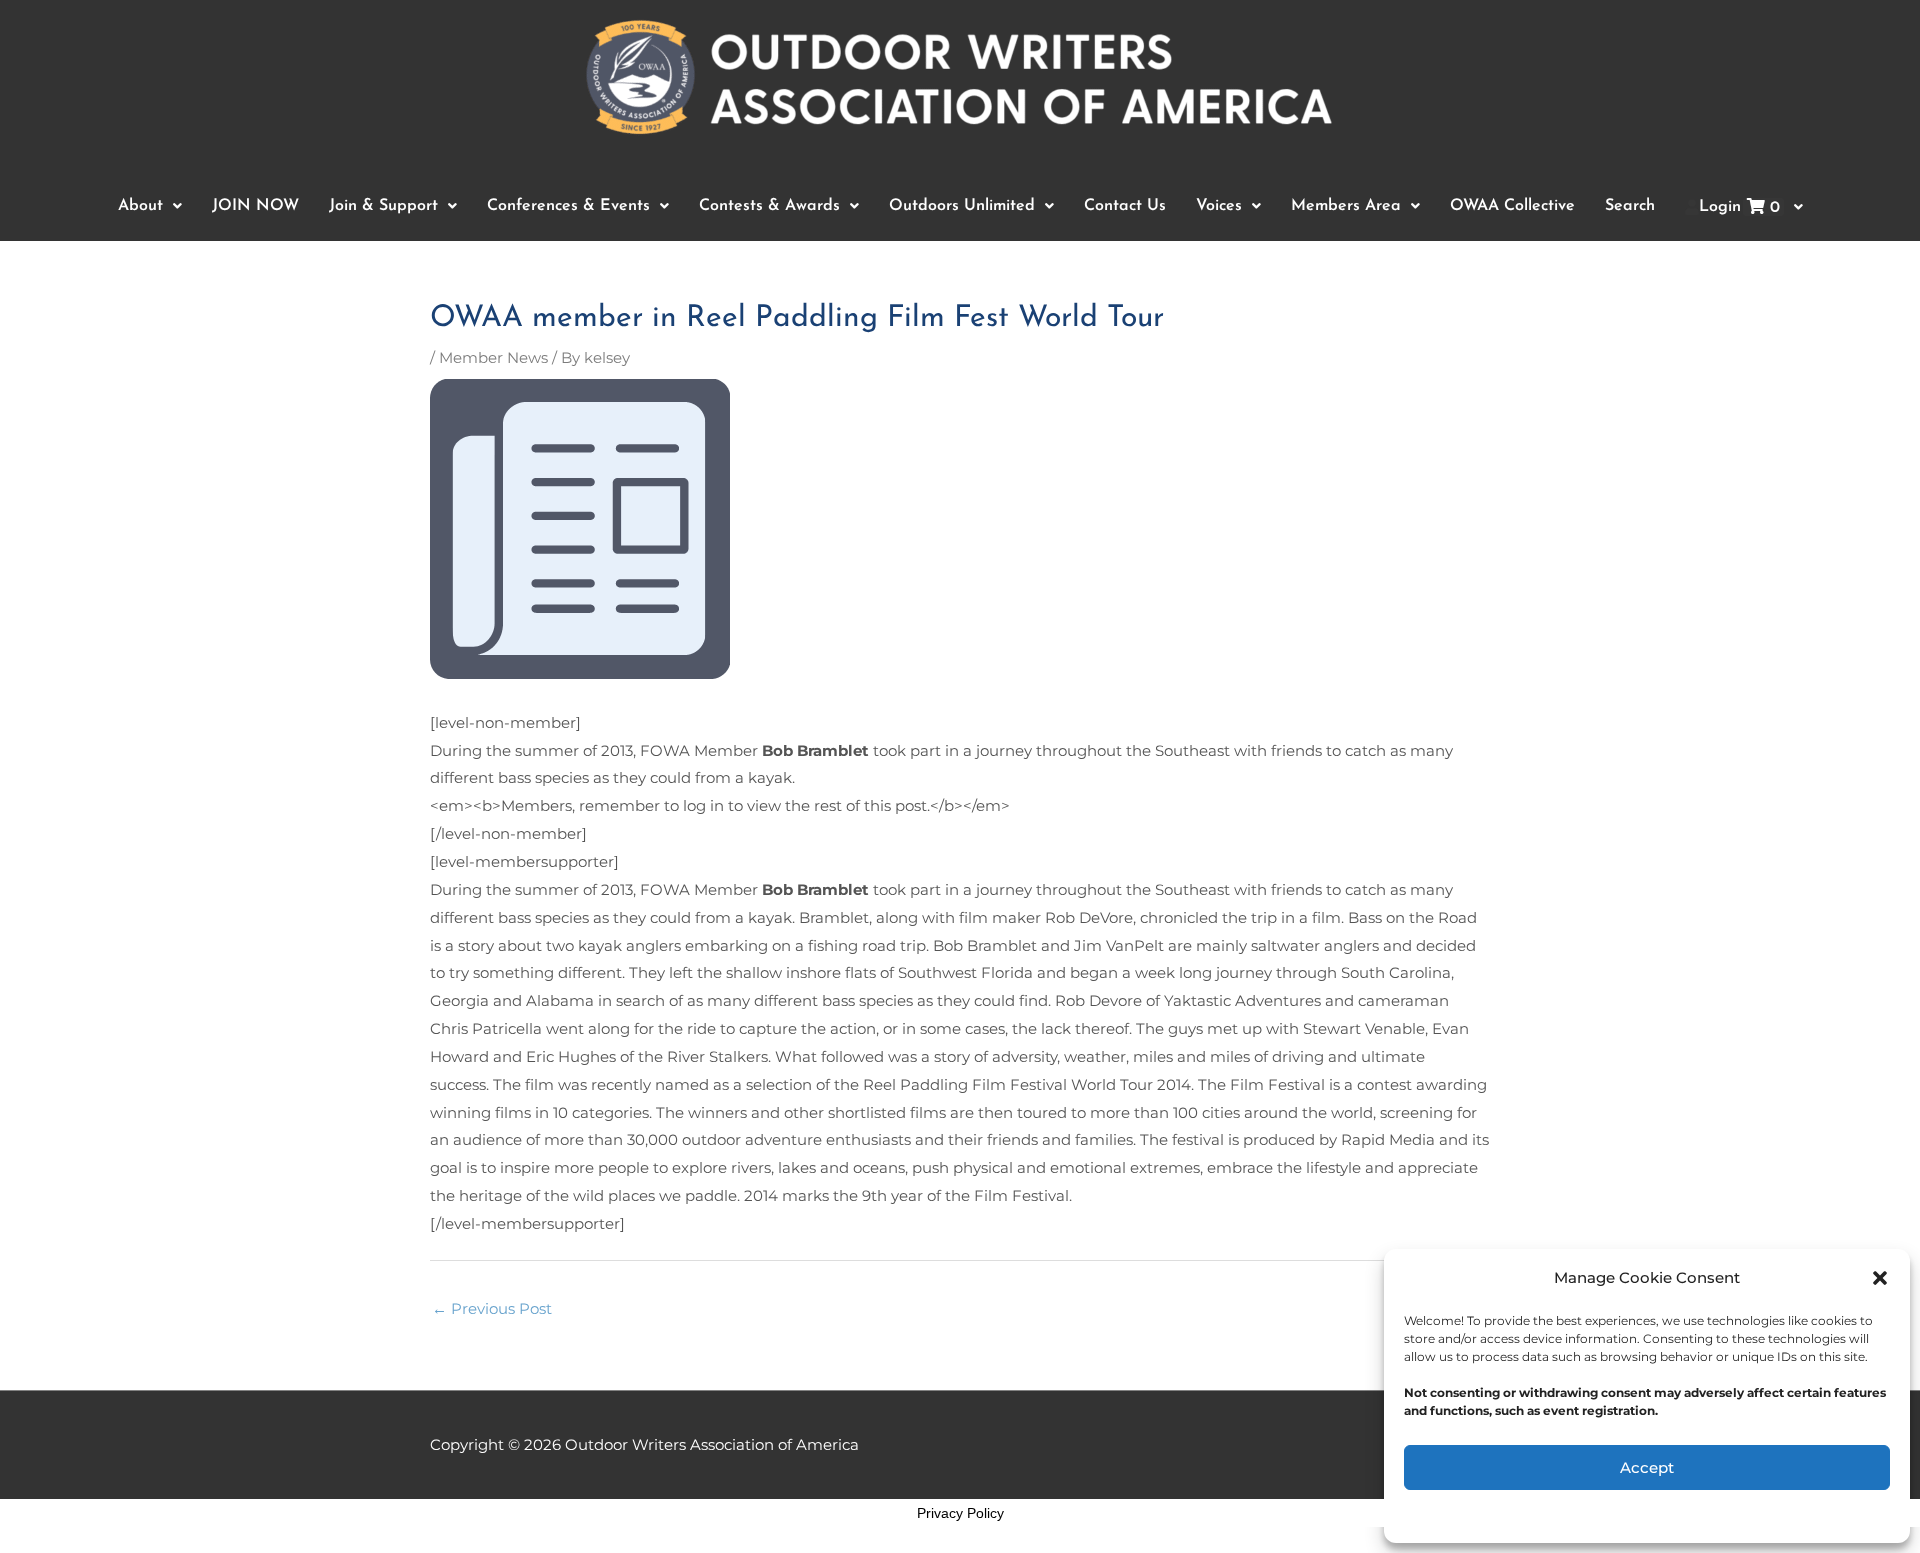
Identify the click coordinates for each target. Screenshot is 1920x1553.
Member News (493, 357)
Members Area (1346, 206)
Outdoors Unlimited (962, 206)
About (140, 206)
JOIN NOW (255, 206)
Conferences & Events (568, 206)
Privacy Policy (960, 1513)
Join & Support (383, 206)
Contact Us (1125, 206)
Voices (1219, 206)
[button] (1880, 1278)
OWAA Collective (1512, 206)
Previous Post (492, 1308)
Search (1630, 206)
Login (1739, 207)
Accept (1647, 1467)
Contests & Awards (769, 206)
